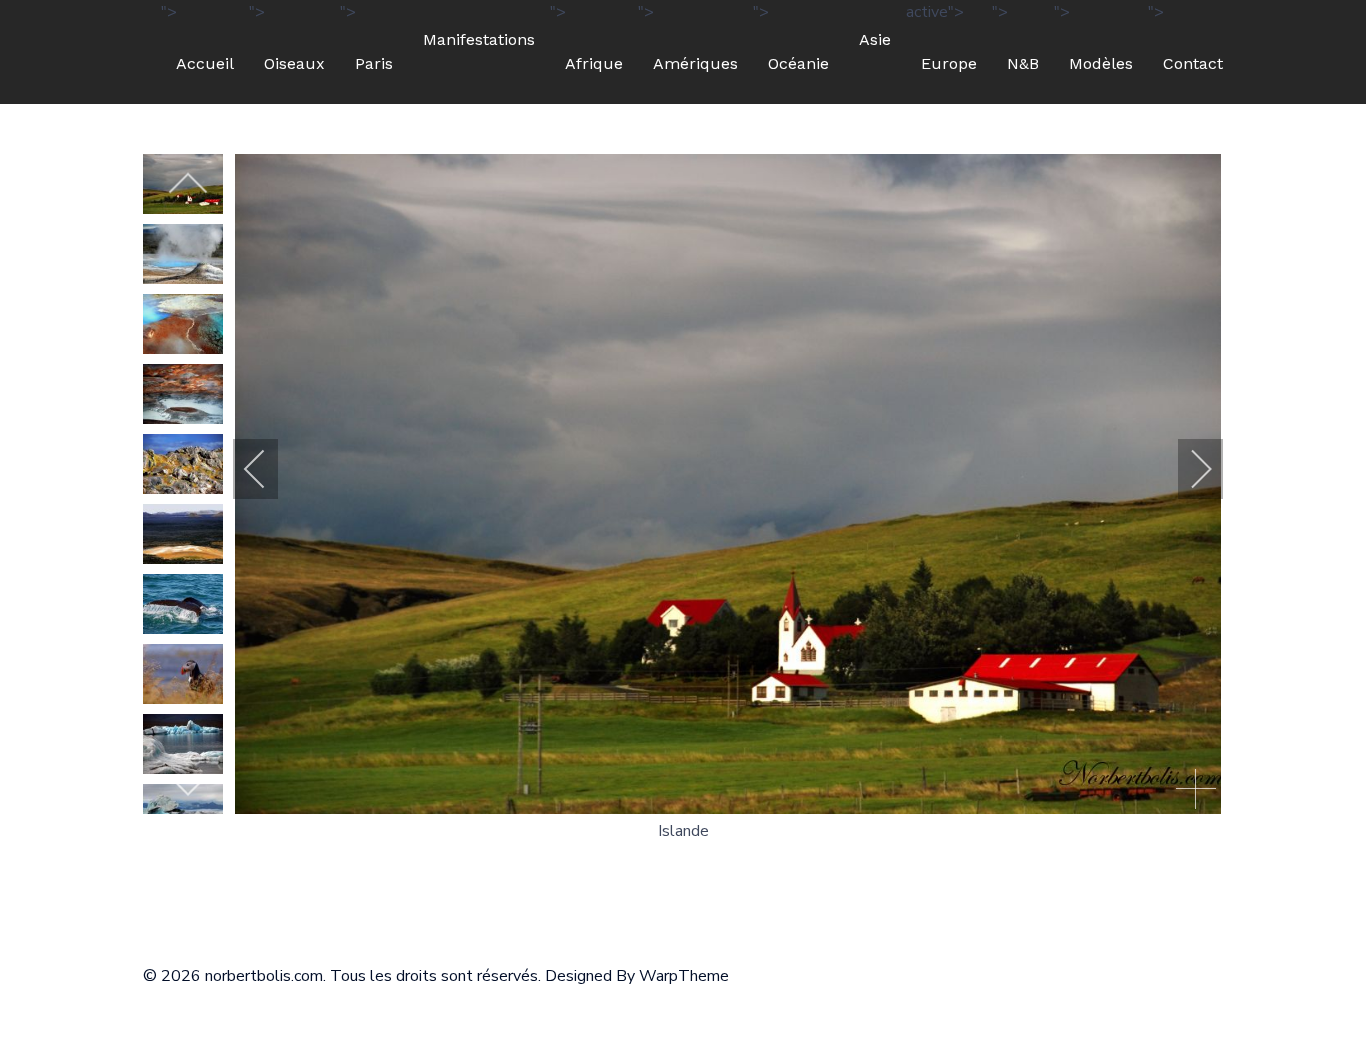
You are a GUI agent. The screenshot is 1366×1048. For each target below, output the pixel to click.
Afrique (594, 63)
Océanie (798, 63)
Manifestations (479, 39)
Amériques (695, 63)
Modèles (1101, 63)
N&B (1023, 63)
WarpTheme (684, 976)
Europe (949, 63)
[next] (188, 784)
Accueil (205, 63)
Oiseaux (294, 63)
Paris (374, 63)
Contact (1193, 63)
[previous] (188, 184)
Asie (875, 39)
